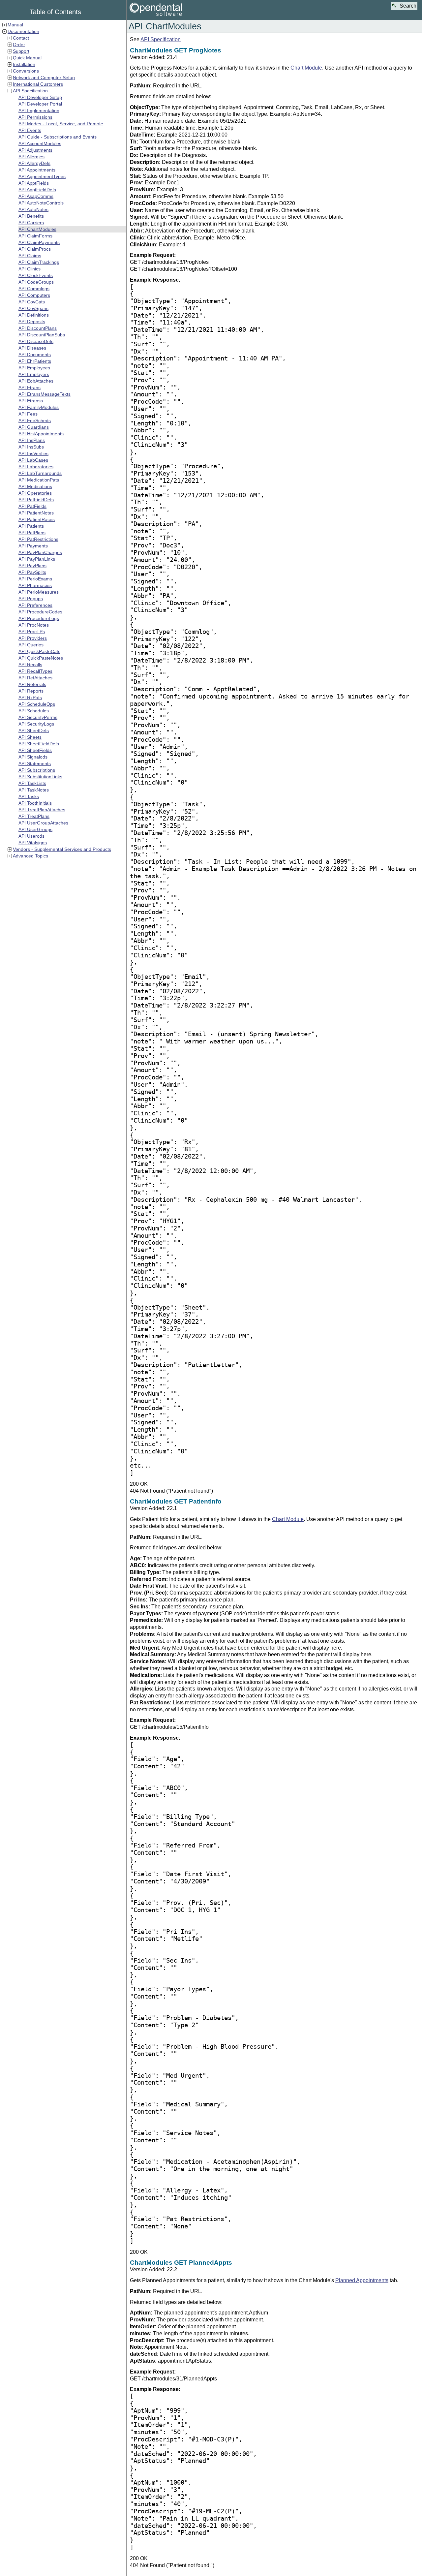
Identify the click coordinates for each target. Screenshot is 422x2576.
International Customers (38, 84)
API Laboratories (36, 467)
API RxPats (30, 698)
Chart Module (306, 68)
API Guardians (34, 427)
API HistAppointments (41, 434)
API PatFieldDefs (36, 500)
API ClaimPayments (39, 242)
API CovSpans (33, 308)
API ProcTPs (32, 632)
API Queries (31, 645)
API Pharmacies (35, 585)
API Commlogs (34, 289)
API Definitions (34, 315)
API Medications (35, 486)
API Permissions (35, 117)
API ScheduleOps (37, 704)
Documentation (23, 31)
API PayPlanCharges (40, 552)
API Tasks (29, 796)
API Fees (28, 414)
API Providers (33, 638)
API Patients (31, 526)
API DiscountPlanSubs (42, 335)
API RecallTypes (35, 671)
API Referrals (32, 684)
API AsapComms (36, 196)
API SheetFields (35, 750)
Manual (15, 25)
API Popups (31, 599)
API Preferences (35, 605)
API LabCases (33, 460)
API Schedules (34, 711)
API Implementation (39, 110)
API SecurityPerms (38, 717)
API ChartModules (37, 229)
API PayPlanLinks (37, 559)
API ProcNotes (34, 625)
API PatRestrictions (38, 539)
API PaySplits (32, 572)
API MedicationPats (39, 480)
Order (19, 45)
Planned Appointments (362, 2280)
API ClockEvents (36, 275)
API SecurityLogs (36, 724)
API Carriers (31, 223)
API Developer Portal (40, 104)
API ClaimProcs (35, 249)
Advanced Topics (30, 856)
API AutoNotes (33, 209)
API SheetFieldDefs (39, 744)
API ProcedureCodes (40, 612)
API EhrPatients (35, 361)
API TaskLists (32, 783)
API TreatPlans (34, 816)
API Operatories (35, 493)
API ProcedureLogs (39, 618)
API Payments (33, 546)
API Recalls (30, 665)
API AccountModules (40, 143)
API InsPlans (32, 440)
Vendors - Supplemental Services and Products (62, 849)
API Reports (31, 691)
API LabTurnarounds (40, 473)
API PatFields (32, 506)
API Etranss (31, 401)
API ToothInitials (35, 803)
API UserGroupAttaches (43, 823)
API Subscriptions (37, 770)
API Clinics (30, 269)
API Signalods (33, 757)
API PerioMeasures (39, 592)
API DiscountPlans (38, 328)
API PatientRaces (37, 519)
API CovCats (32, 302)
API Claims (30, 256)
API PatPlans (32, 533)
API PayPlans (32, 566)
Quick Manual (27, 58)
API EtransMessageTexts (45, 394)
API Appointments (37, 170)
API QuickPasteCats (39, 651)
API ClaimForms (35, 236)
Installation (24, 64)
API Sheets (30, 737)
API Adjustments (35, 150)
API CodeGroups (36, 282)
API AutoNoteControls (41, 203)
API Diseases (32, 348)
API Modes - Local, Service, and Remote (61, 124)
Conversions (26, 71)
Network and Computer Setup (44, 78)
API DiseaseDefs (36, 341)
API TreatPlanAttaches (42, 810)
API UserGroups (35, 829)
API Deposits (32, 322)
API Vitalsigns (33, 843)
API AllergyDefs (34, 163)
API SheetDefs (34, 730)
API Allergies (31, 157)
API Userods (31, 836)
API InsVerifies (33, 453)
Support (21, 51)
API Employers (34, 374)
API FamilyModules (39, 407)
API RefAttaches (35, 678)
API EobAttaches (36, 381)
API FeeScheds (35, 420)
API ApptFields (34, 183)
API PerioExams (35, 579)
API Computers (34, 295)
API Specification (30, 91)
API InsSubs (31, 447)
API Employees (34, 368)
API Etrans (30, 388)
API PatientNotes (36, 513)
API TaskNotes (34, 790)
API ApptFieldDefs (37, 190)
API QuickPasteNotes (41, 658)
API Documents (35, 355)
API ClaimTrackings (39, 262)
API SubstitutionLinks (40, 777)
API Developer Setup (40, 97)
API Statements (35, 763)
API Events (30, 130)
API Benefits (31, 216)
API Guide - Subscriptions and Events (58, 137)
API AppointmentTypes (42, 176)
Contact (21, 38)
